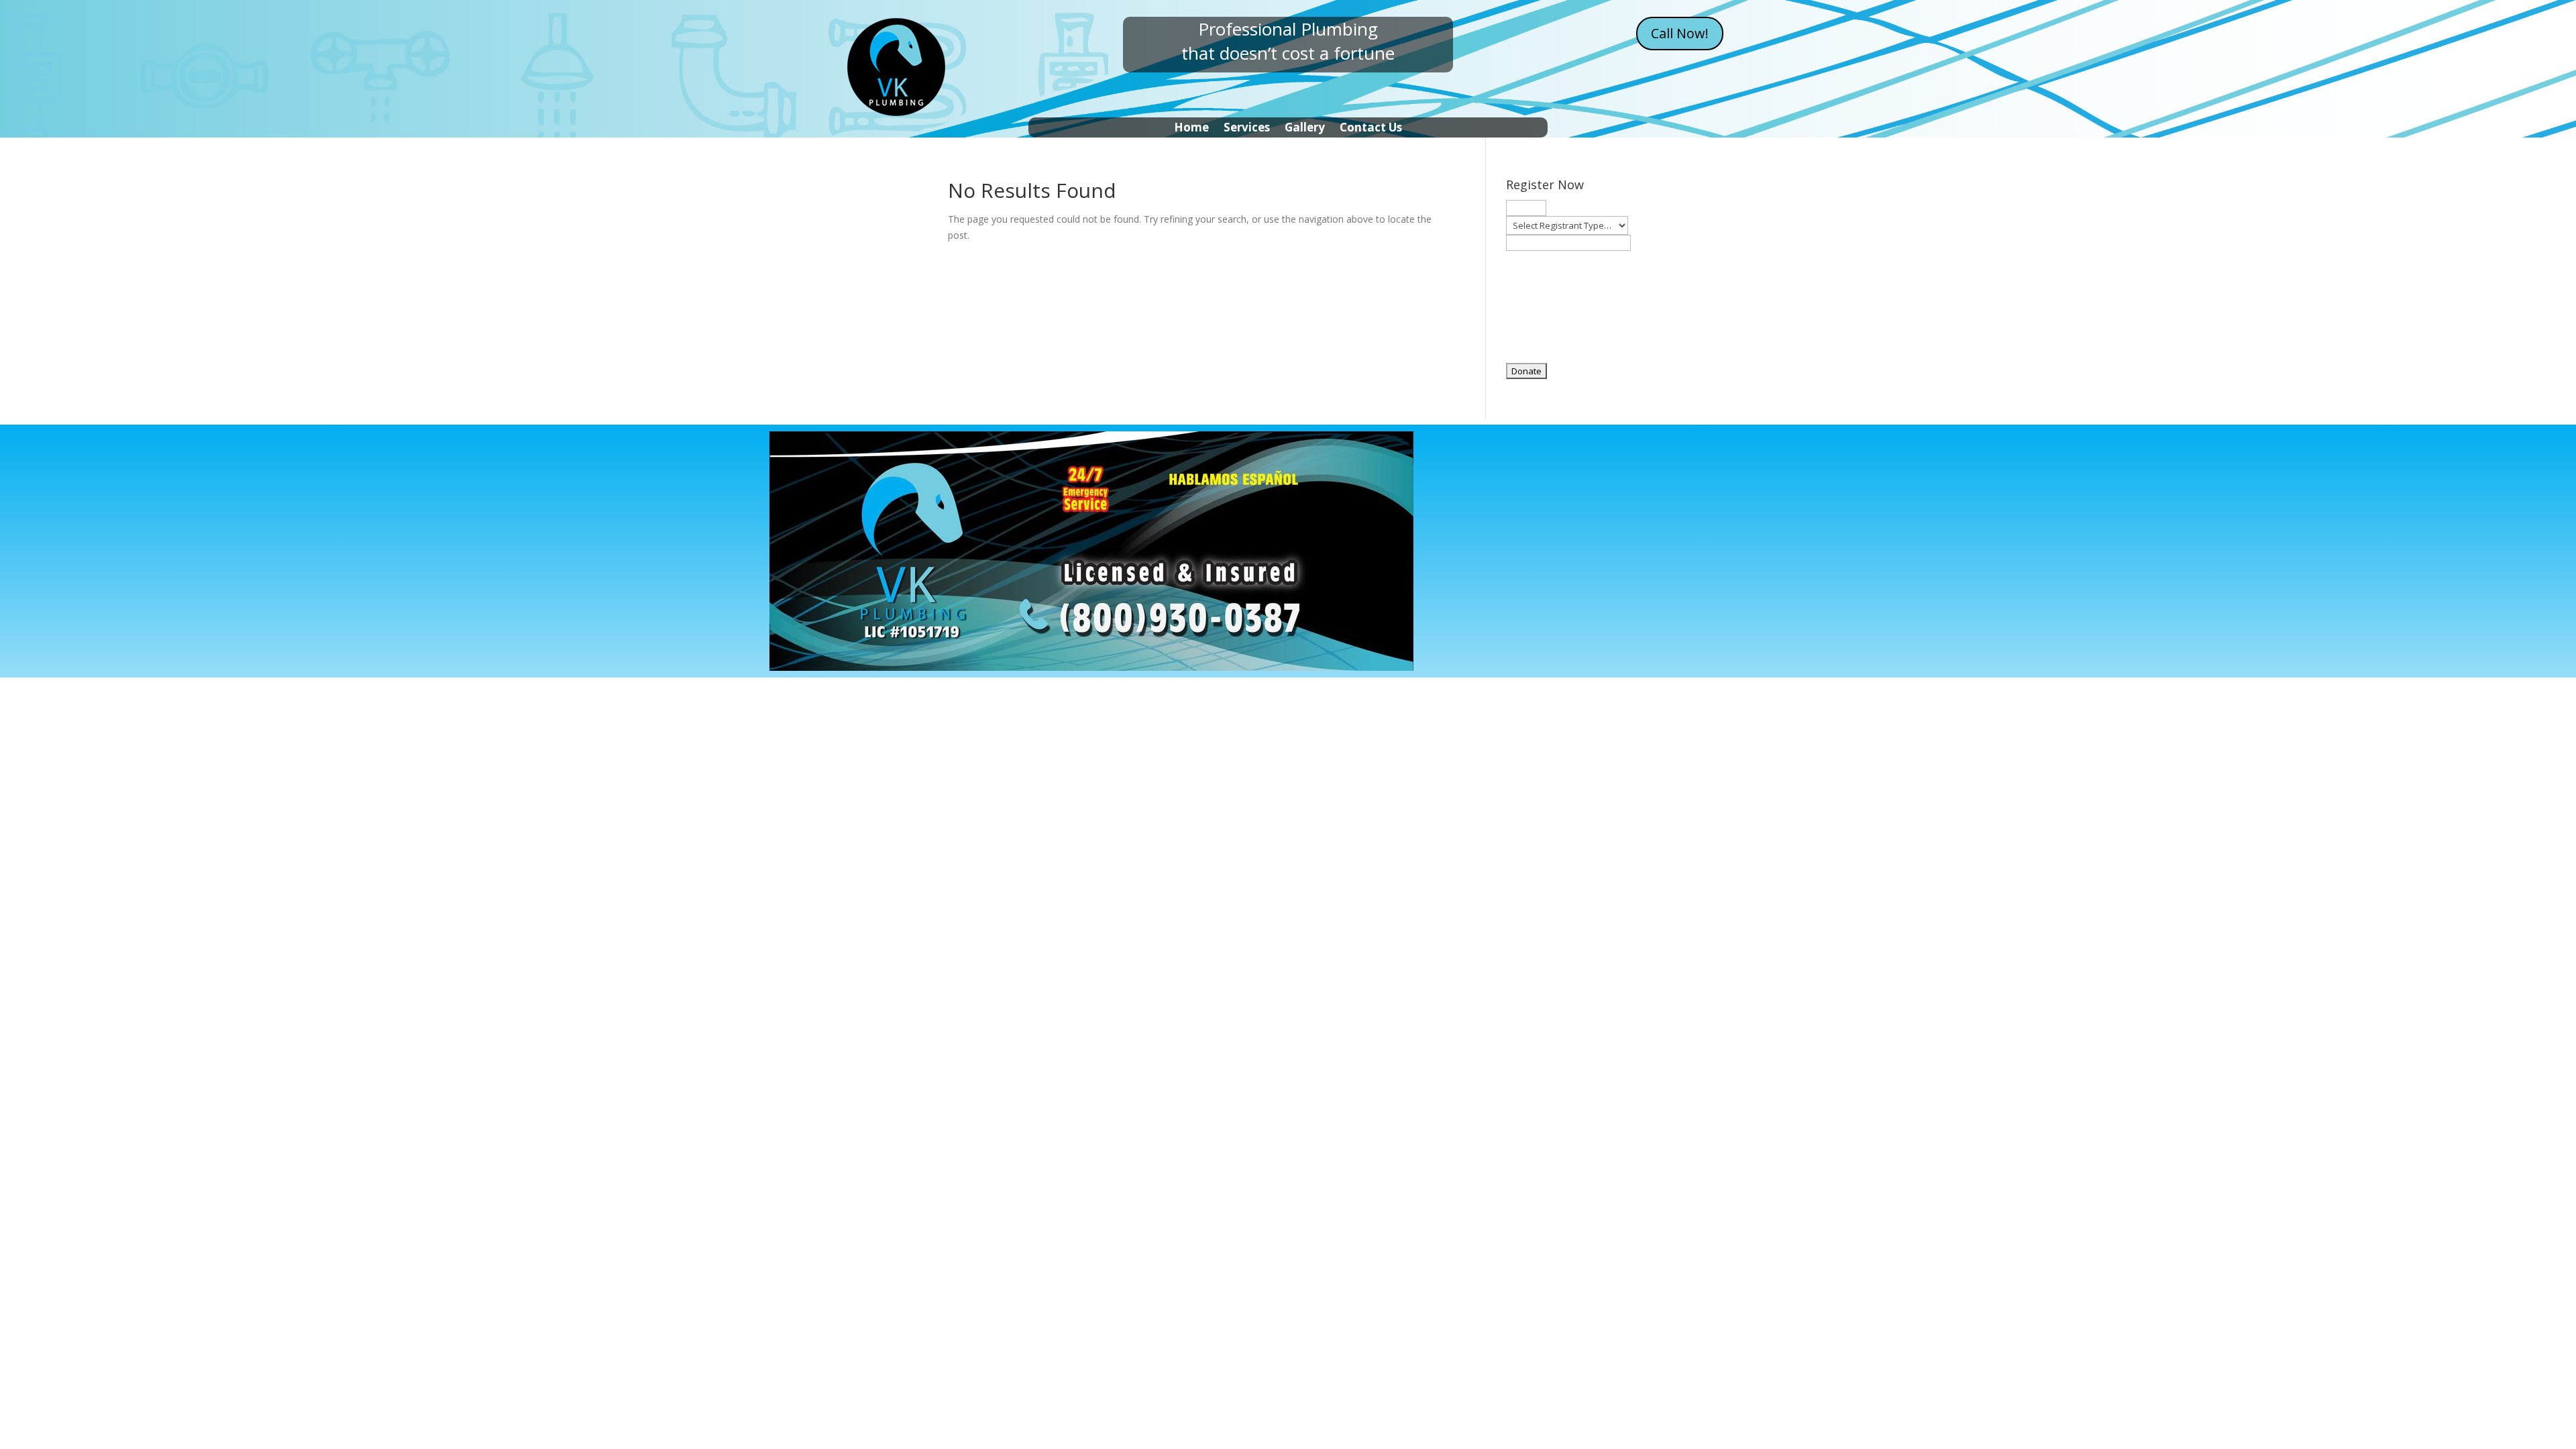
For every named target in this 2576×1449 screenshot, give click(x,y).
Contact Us (1371, 129)
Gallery (1305, 129)
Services (1247, 129)
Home (1191, 129)
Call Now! (1680, 33)
